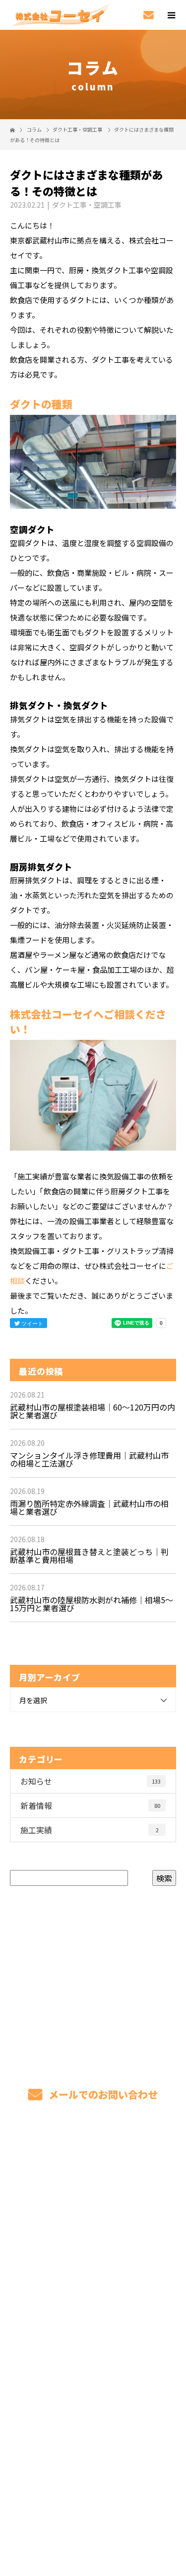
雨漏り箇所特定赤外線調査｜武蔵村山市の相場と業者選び (89, 1507)
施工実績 (90, 1830)
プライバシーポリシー (93, 2513)
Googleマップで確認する (93, 2453)
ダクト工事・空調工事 (77, 129)
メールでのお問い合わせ (102, 2094)
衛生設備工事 (93, 2250)
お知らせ (91, 1781)
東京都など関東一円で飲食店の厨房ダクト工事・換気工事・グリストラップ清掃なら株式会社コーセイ (93, 2499)
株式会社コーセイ (93, 2413)
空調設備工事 (93, 2226)
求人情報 (93, 2390)
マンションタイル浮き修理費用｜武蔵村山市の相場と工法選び (89, 1459)
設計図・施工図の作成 (93, 2273)
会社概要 (93, 2366)
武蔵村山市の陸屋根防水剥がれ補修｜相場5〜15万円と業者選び (92, 1604)
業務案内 (93, 2203)
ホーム (93, 2156)
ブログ (93, 2343)
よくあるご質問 (93, 2320)
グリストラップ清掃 (93, 2180)
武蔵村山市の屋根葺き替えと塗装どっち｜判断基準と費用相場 (89, 1556)
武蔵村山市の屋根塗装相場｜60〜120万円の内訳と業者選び (93, 1411)
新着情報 (90, 1805)
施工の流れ (93, 2296)
